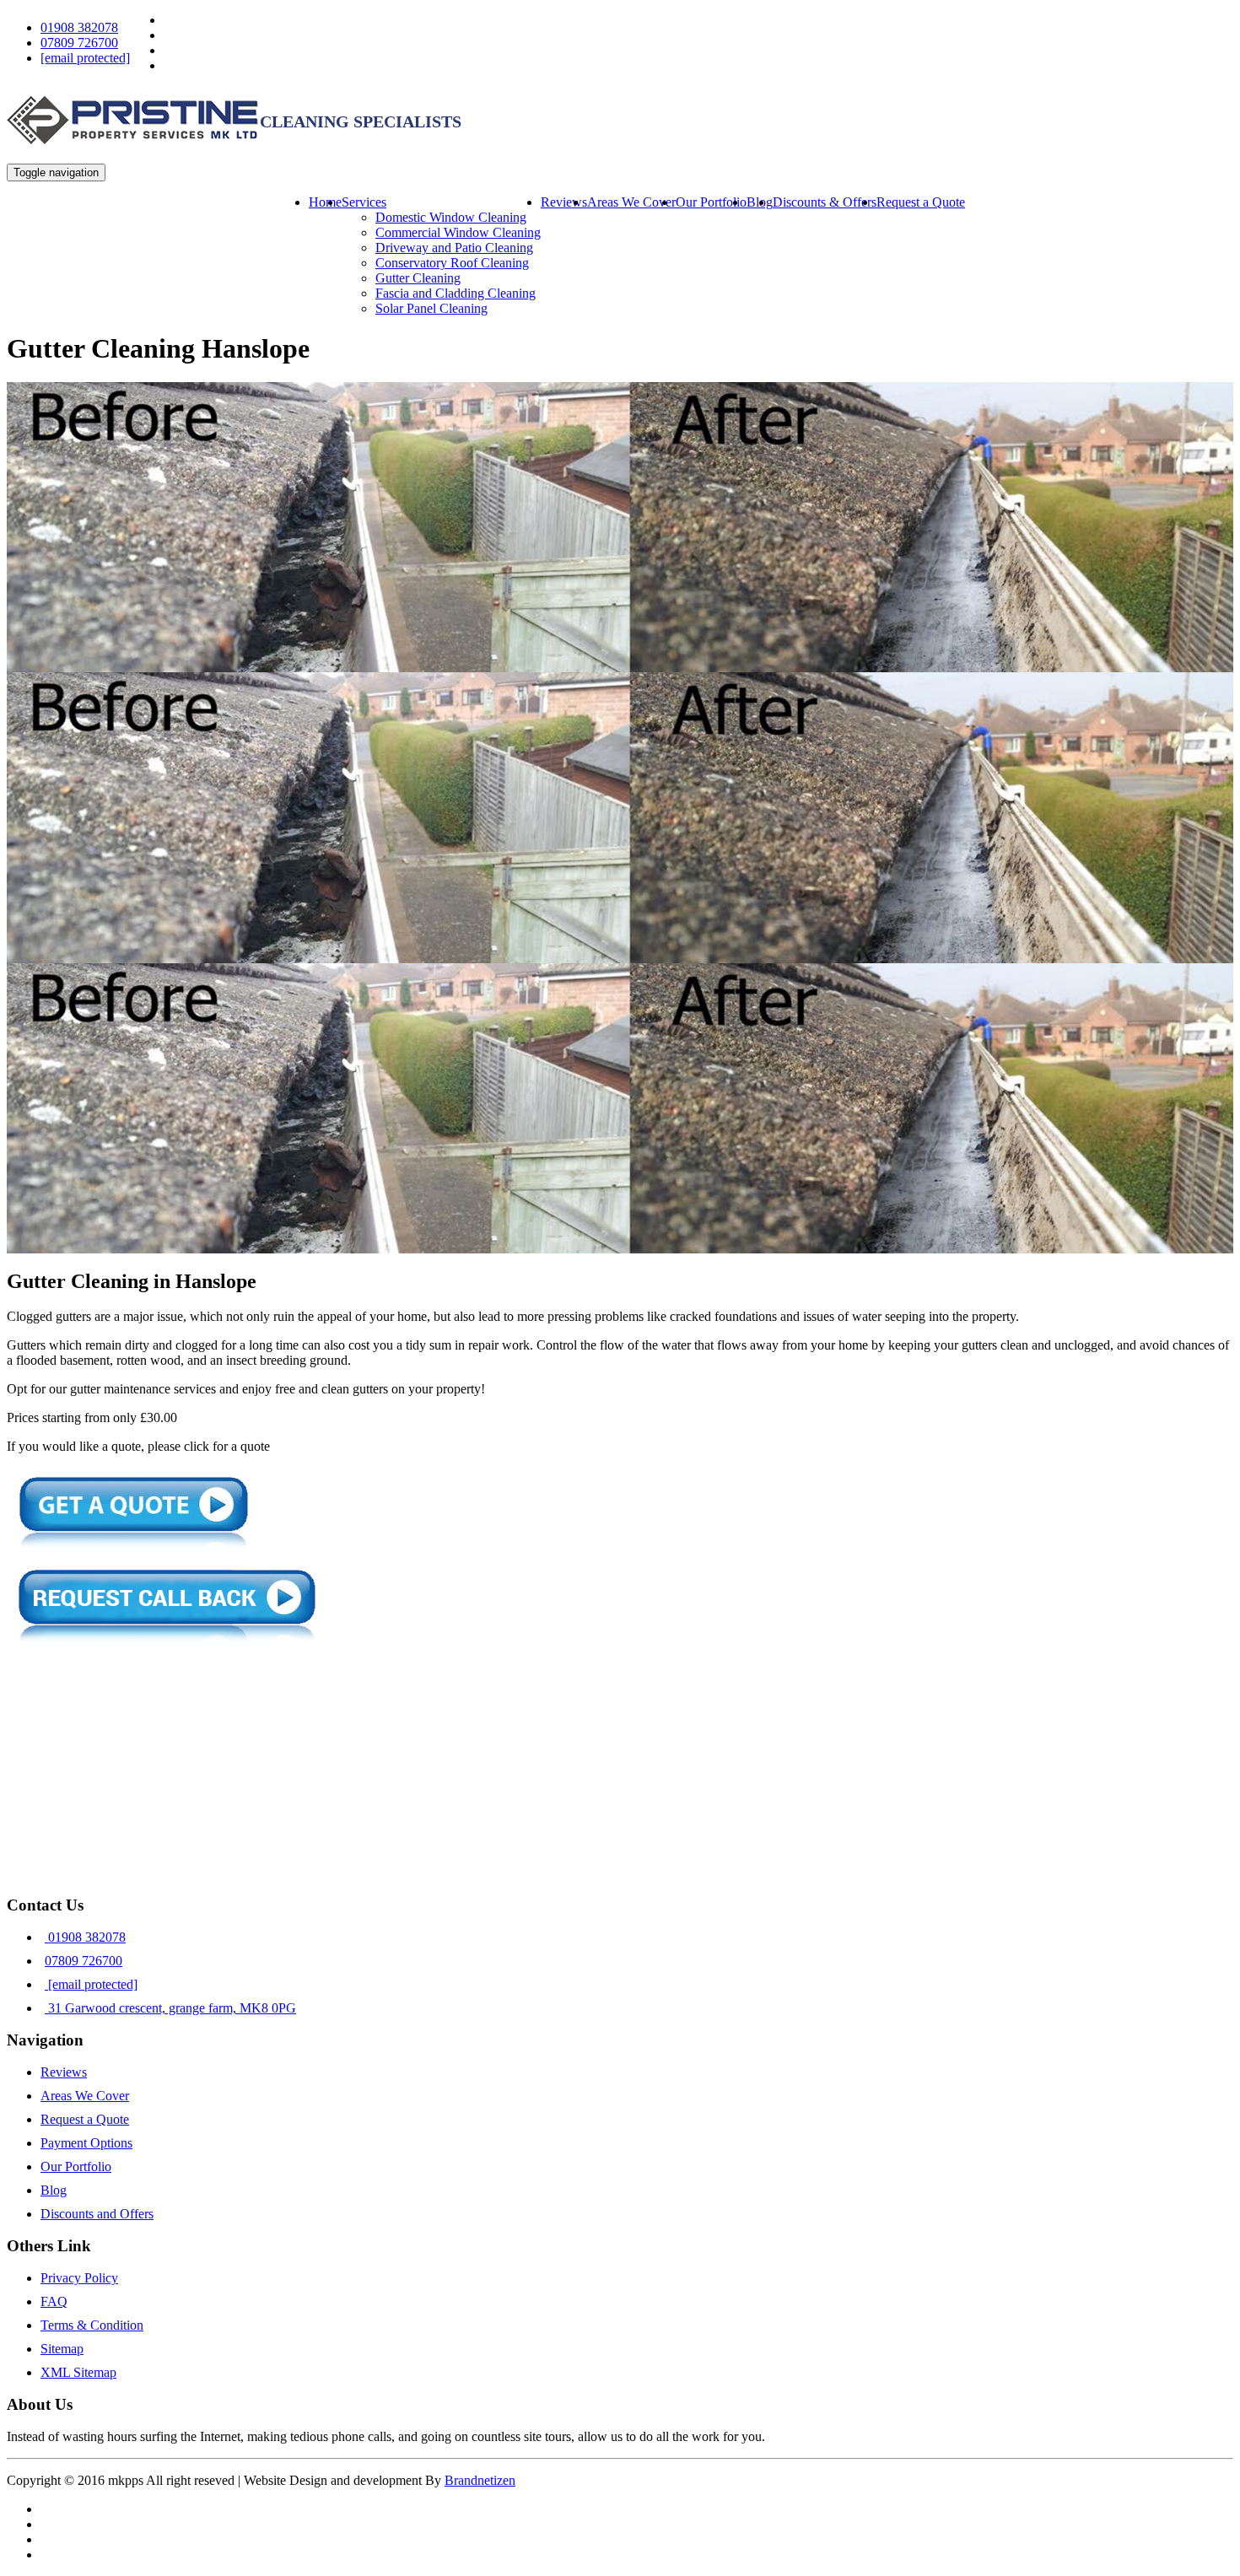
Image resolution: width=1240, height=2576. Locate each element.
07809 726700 (79, 43)
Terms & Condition (92, 2325)
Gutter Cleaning (418, 278)
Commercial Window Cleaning (458, 232)
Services (364, 202)
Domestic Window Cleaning (451, 217)
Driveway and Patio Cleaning (454, 248)
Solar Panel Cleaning (431, 308)
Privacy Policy (79, 2278)
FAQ (54, 2301)
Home (325, 202)
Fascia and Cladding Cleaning (456, 293)
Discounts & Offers (825, 202)
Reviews (564, 202)
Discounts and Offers (97, 2214)
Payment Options (86, 2143)
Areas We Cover (631, 202)
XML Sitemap (78, 2372)
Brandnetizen (480, 2480)
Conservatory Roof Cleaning (452, 263)
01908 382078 (79, 27)
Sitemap (62, 2349)
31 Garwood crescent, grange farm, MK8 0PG (170, 2008)
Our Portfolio (711, 202)
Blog (54, 2190)
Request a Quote (921, 202)
